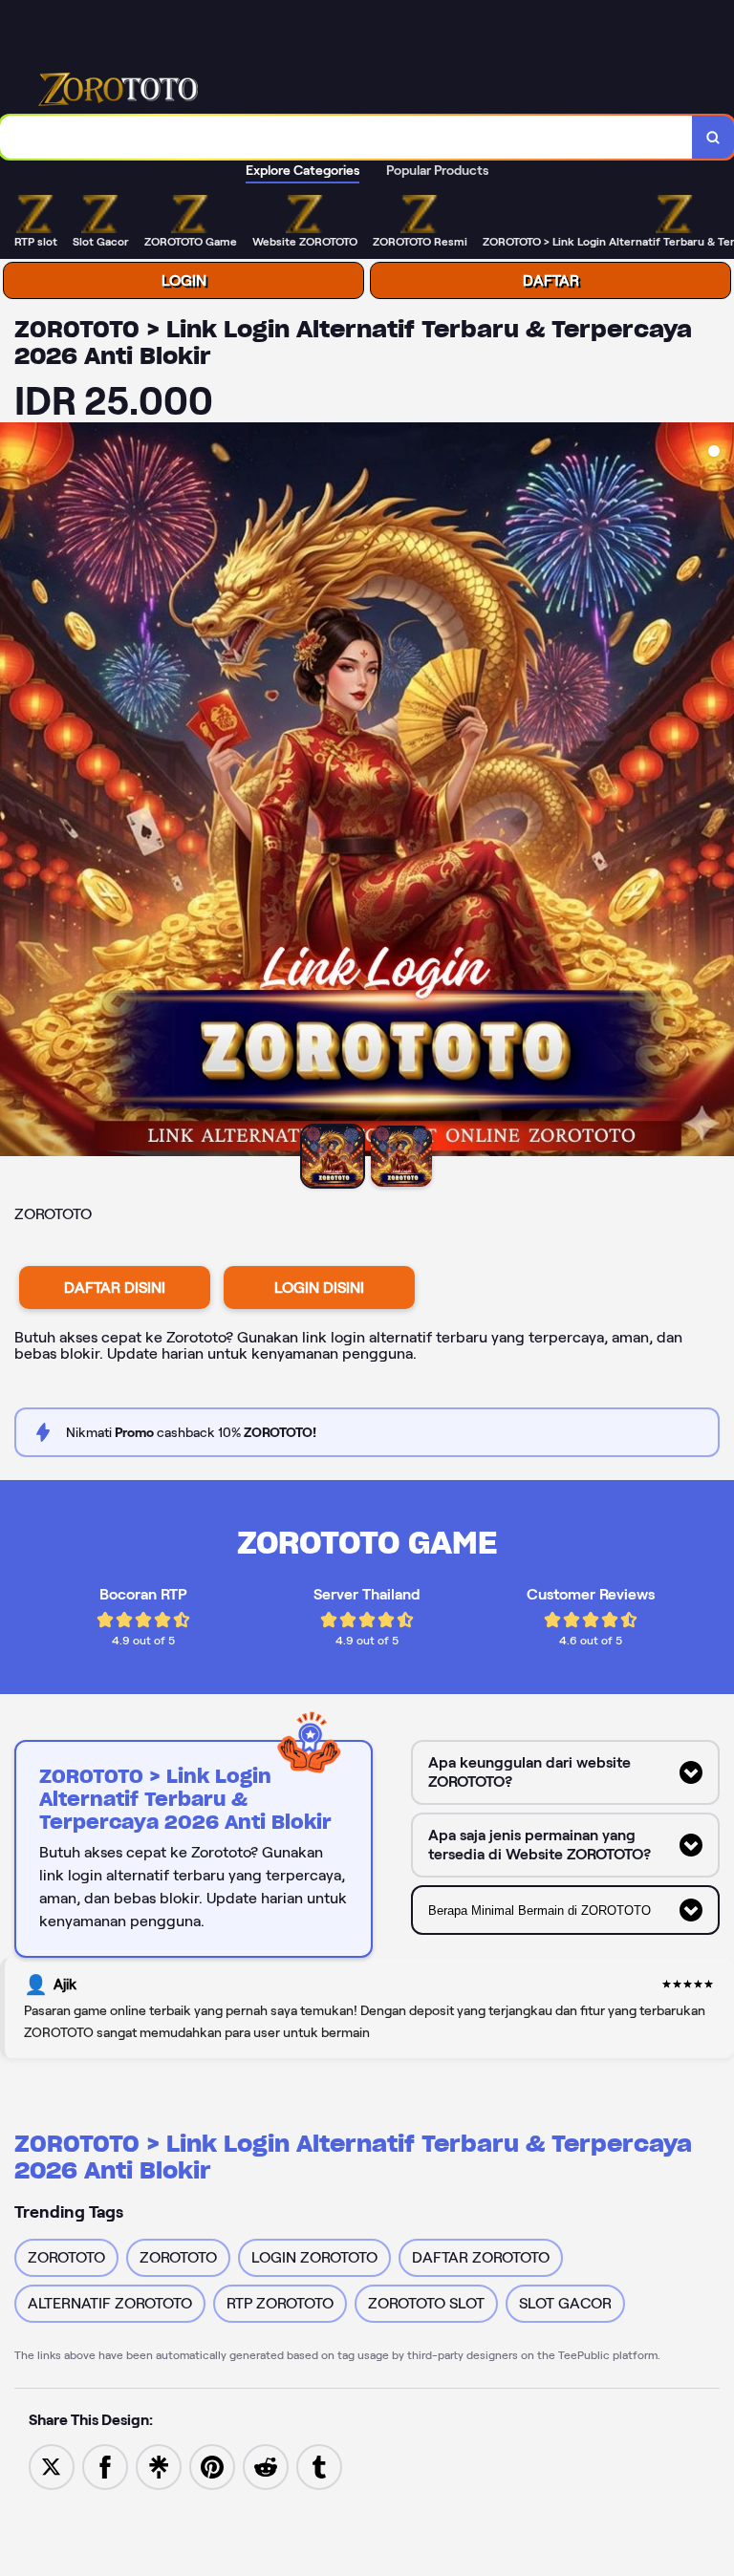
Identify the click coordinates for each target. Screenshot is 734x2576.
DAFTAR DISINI (115, 1288)
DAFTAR (551, 280)
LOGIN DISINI (319, 1288)
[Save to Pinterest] (212, 2466)
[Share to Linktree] (159, 2466)
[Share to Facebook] (105, 2466)
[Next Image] (719, 792)
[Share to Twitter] (52, 2466)
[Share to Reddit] (266, 2466)
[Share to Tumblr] (319, 2466)
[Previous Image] (15, 792)
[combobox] (346, 137)
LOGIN (184, 280)
